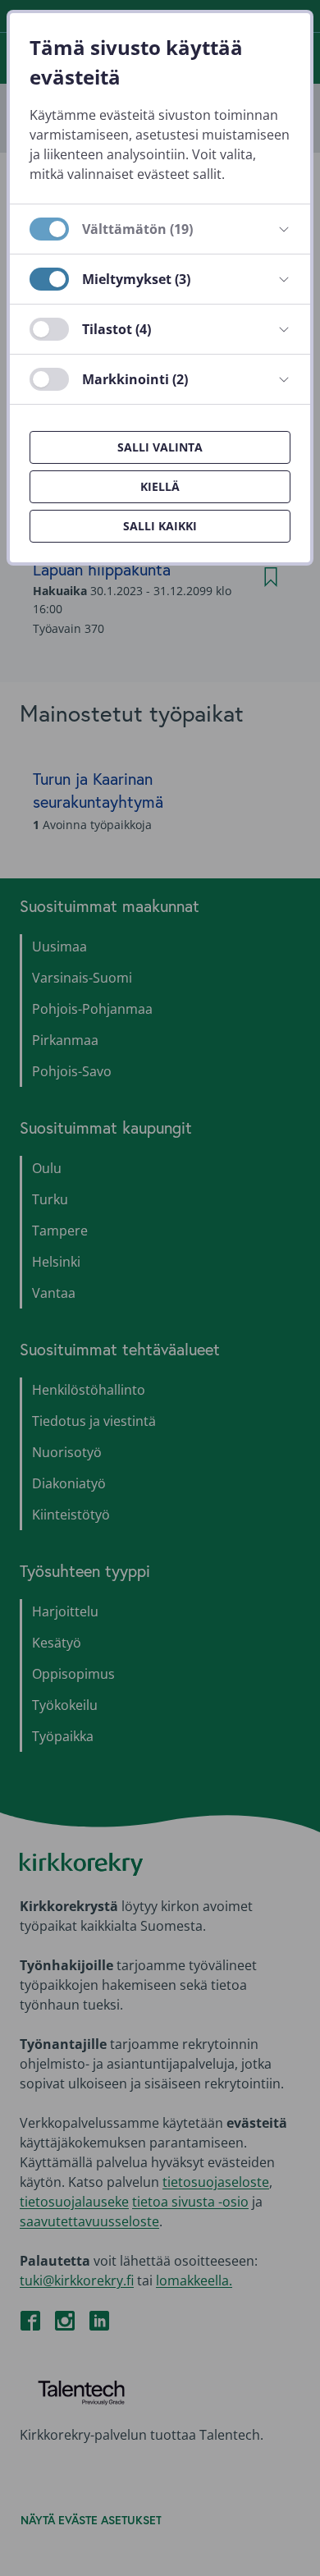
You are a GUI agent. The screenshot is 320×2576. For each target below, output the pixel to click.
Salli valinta (160, 447)
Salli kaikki (160, 526)
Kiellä (160, 486)
